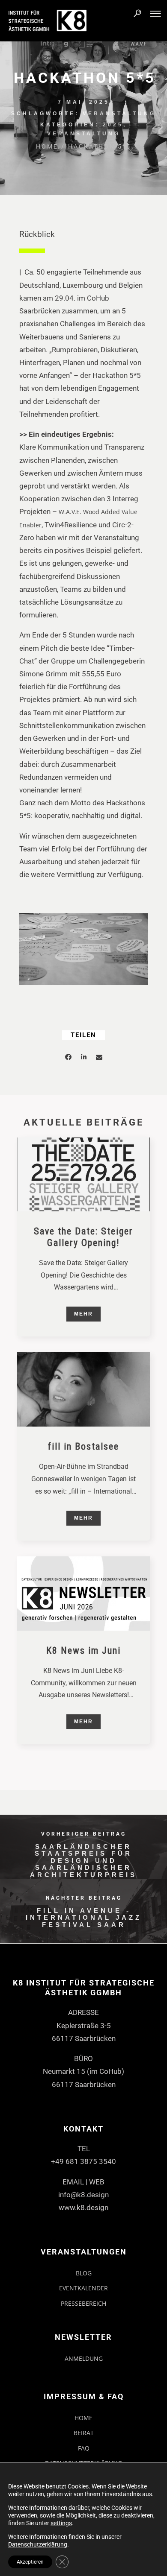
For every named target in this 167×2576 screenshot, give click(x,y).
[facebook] (68, 1058)
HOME (83, 2418)
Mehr (83, 1314)
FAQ (84, 2448)
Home (47, 146)
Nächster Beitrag (84, 1898)
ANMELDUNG (84, 2358)
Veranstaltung (119, 114)
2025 (113, 125)
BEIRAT (84, 2433)
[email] (99, 1058)
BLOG (84, 2273)
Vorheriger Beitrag (84, 1834)
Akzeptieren (30, 2562)
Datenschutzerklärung (38, 2544)
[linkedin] (83, 1058)
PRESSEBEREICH (83, 2303)
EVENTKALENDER (83, 2288)
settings (61, 2523)
